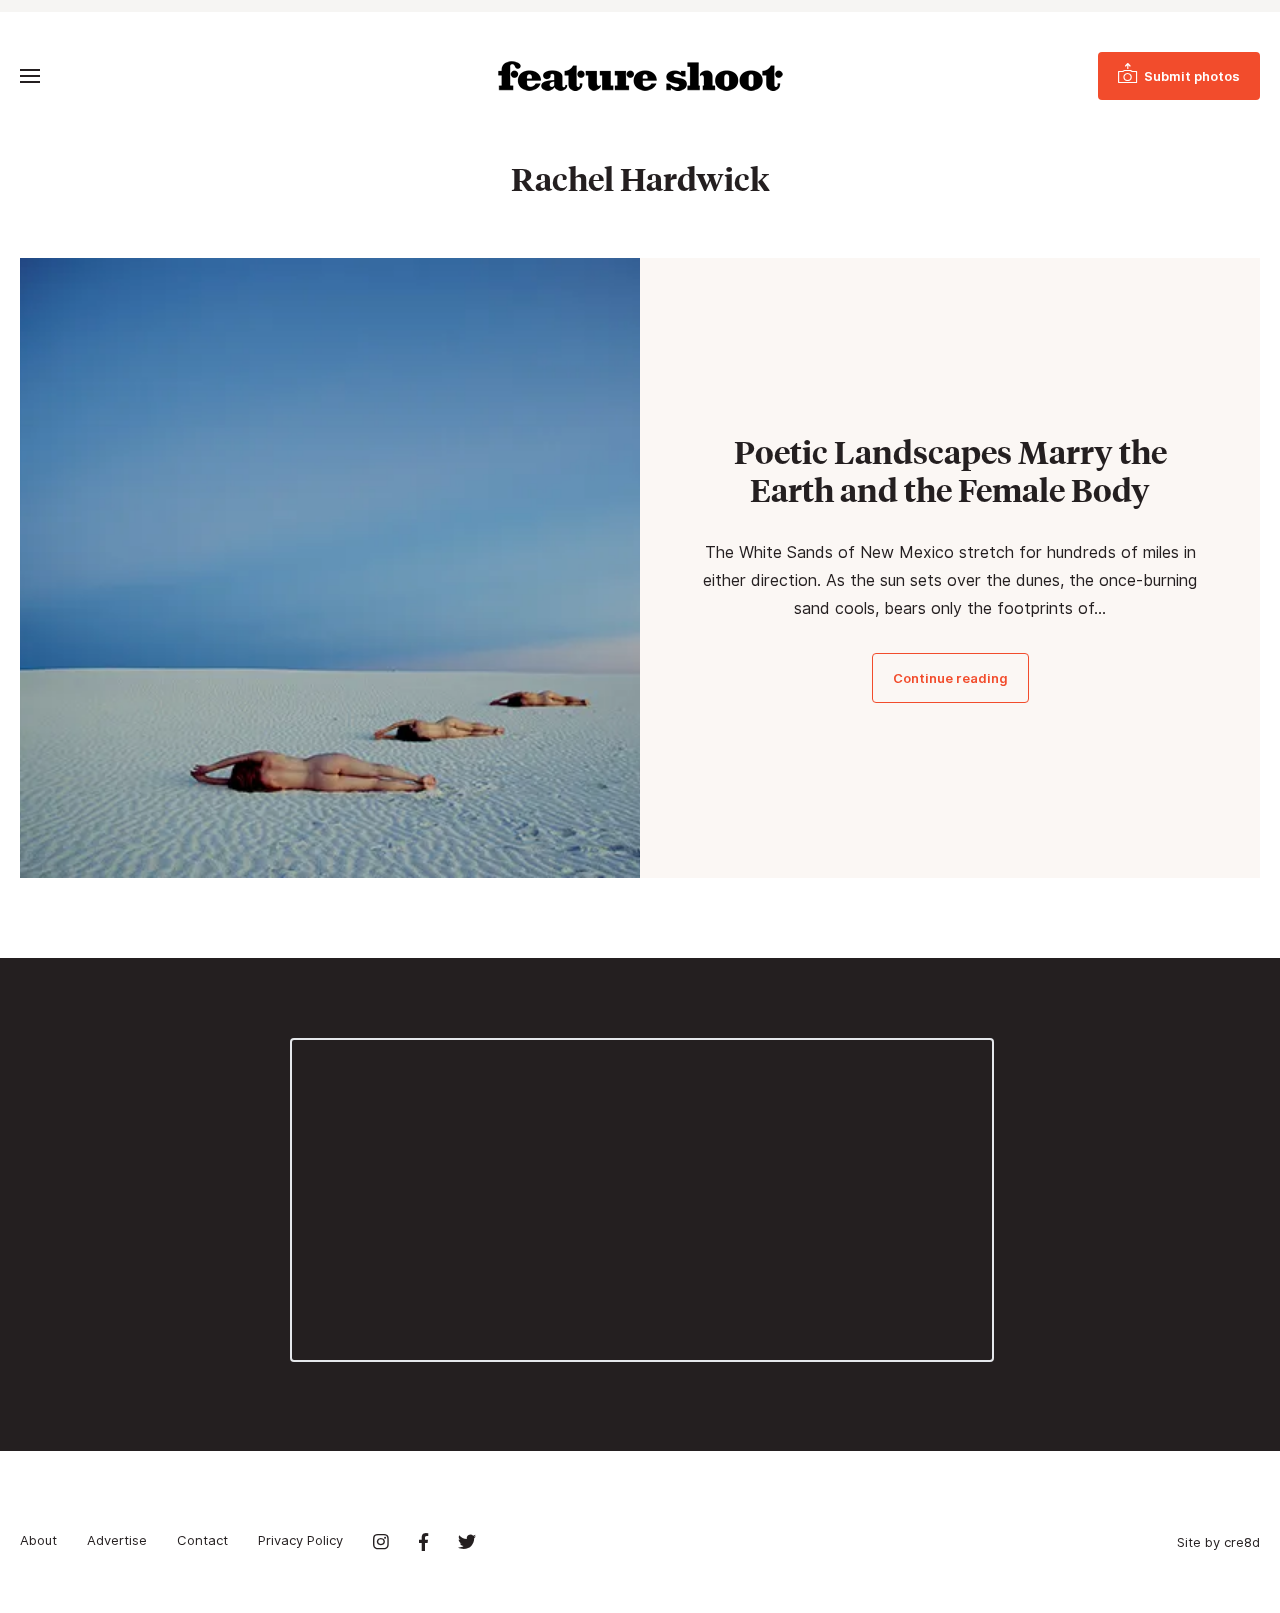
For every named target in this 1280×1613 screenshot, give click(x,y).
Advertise (117, 1540)
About (38, 1540)
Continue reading (950, 678)
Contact (202, 1540)
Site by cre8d (1218, 1542)
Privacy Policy (300, 1540)
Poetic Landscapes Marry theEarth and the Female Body (950, 471)
